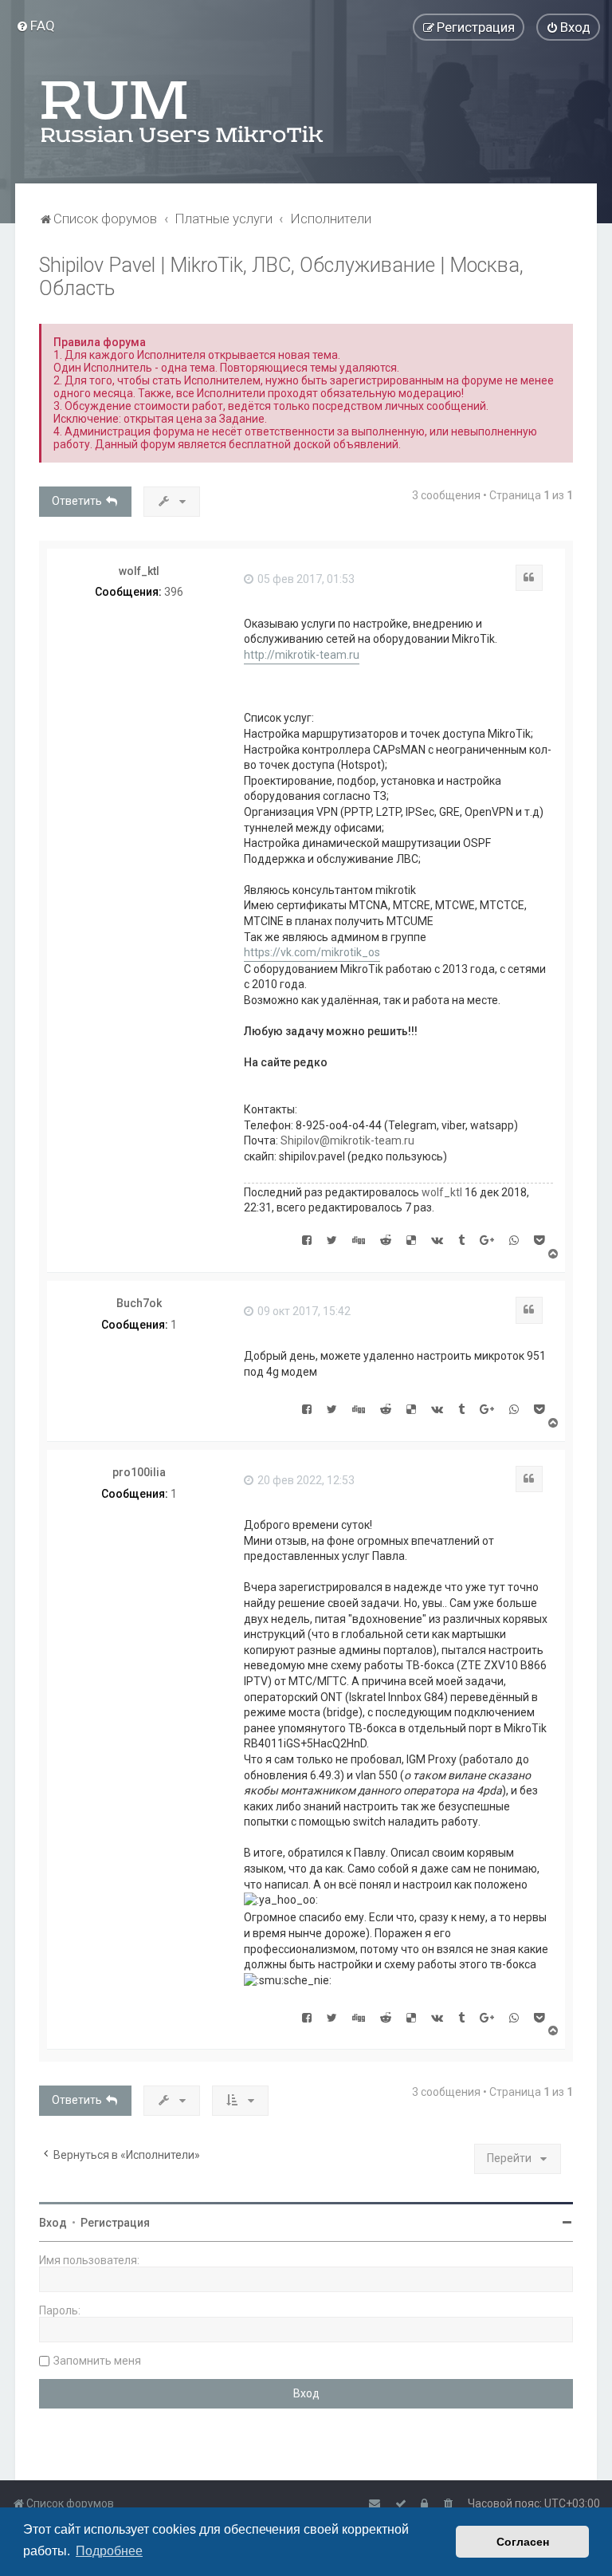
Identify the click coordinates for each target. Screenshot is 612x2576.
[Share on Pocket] (539, 1239)
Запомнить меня (97, 2361)
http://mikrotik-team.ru (302, 655)
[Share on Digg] (359, 1239)
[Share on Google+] (487, 1239)
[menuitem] (35, 26)
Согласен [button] (523, 2542)
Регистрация (115, 2223)
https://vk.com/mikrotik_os (312, 952)
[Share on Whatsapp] (514, 1239)
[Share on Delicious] (411, 1239)
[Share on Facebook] (307, 1239)
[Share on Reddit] (386, 1239)
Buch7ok (139, 1303)
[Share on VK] (437, 1239)
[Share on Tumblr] (461, 1239)
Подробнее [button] (109, 2551)
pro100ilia (139, 1472)
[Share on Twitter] (332, 1239)
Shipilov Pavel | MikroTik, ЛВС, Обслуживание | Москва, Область (281, 277)
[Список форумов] (183, 112)
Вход (53, 2223)
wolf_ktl (139, 571)
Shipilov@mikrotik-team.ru (347, 1140)
